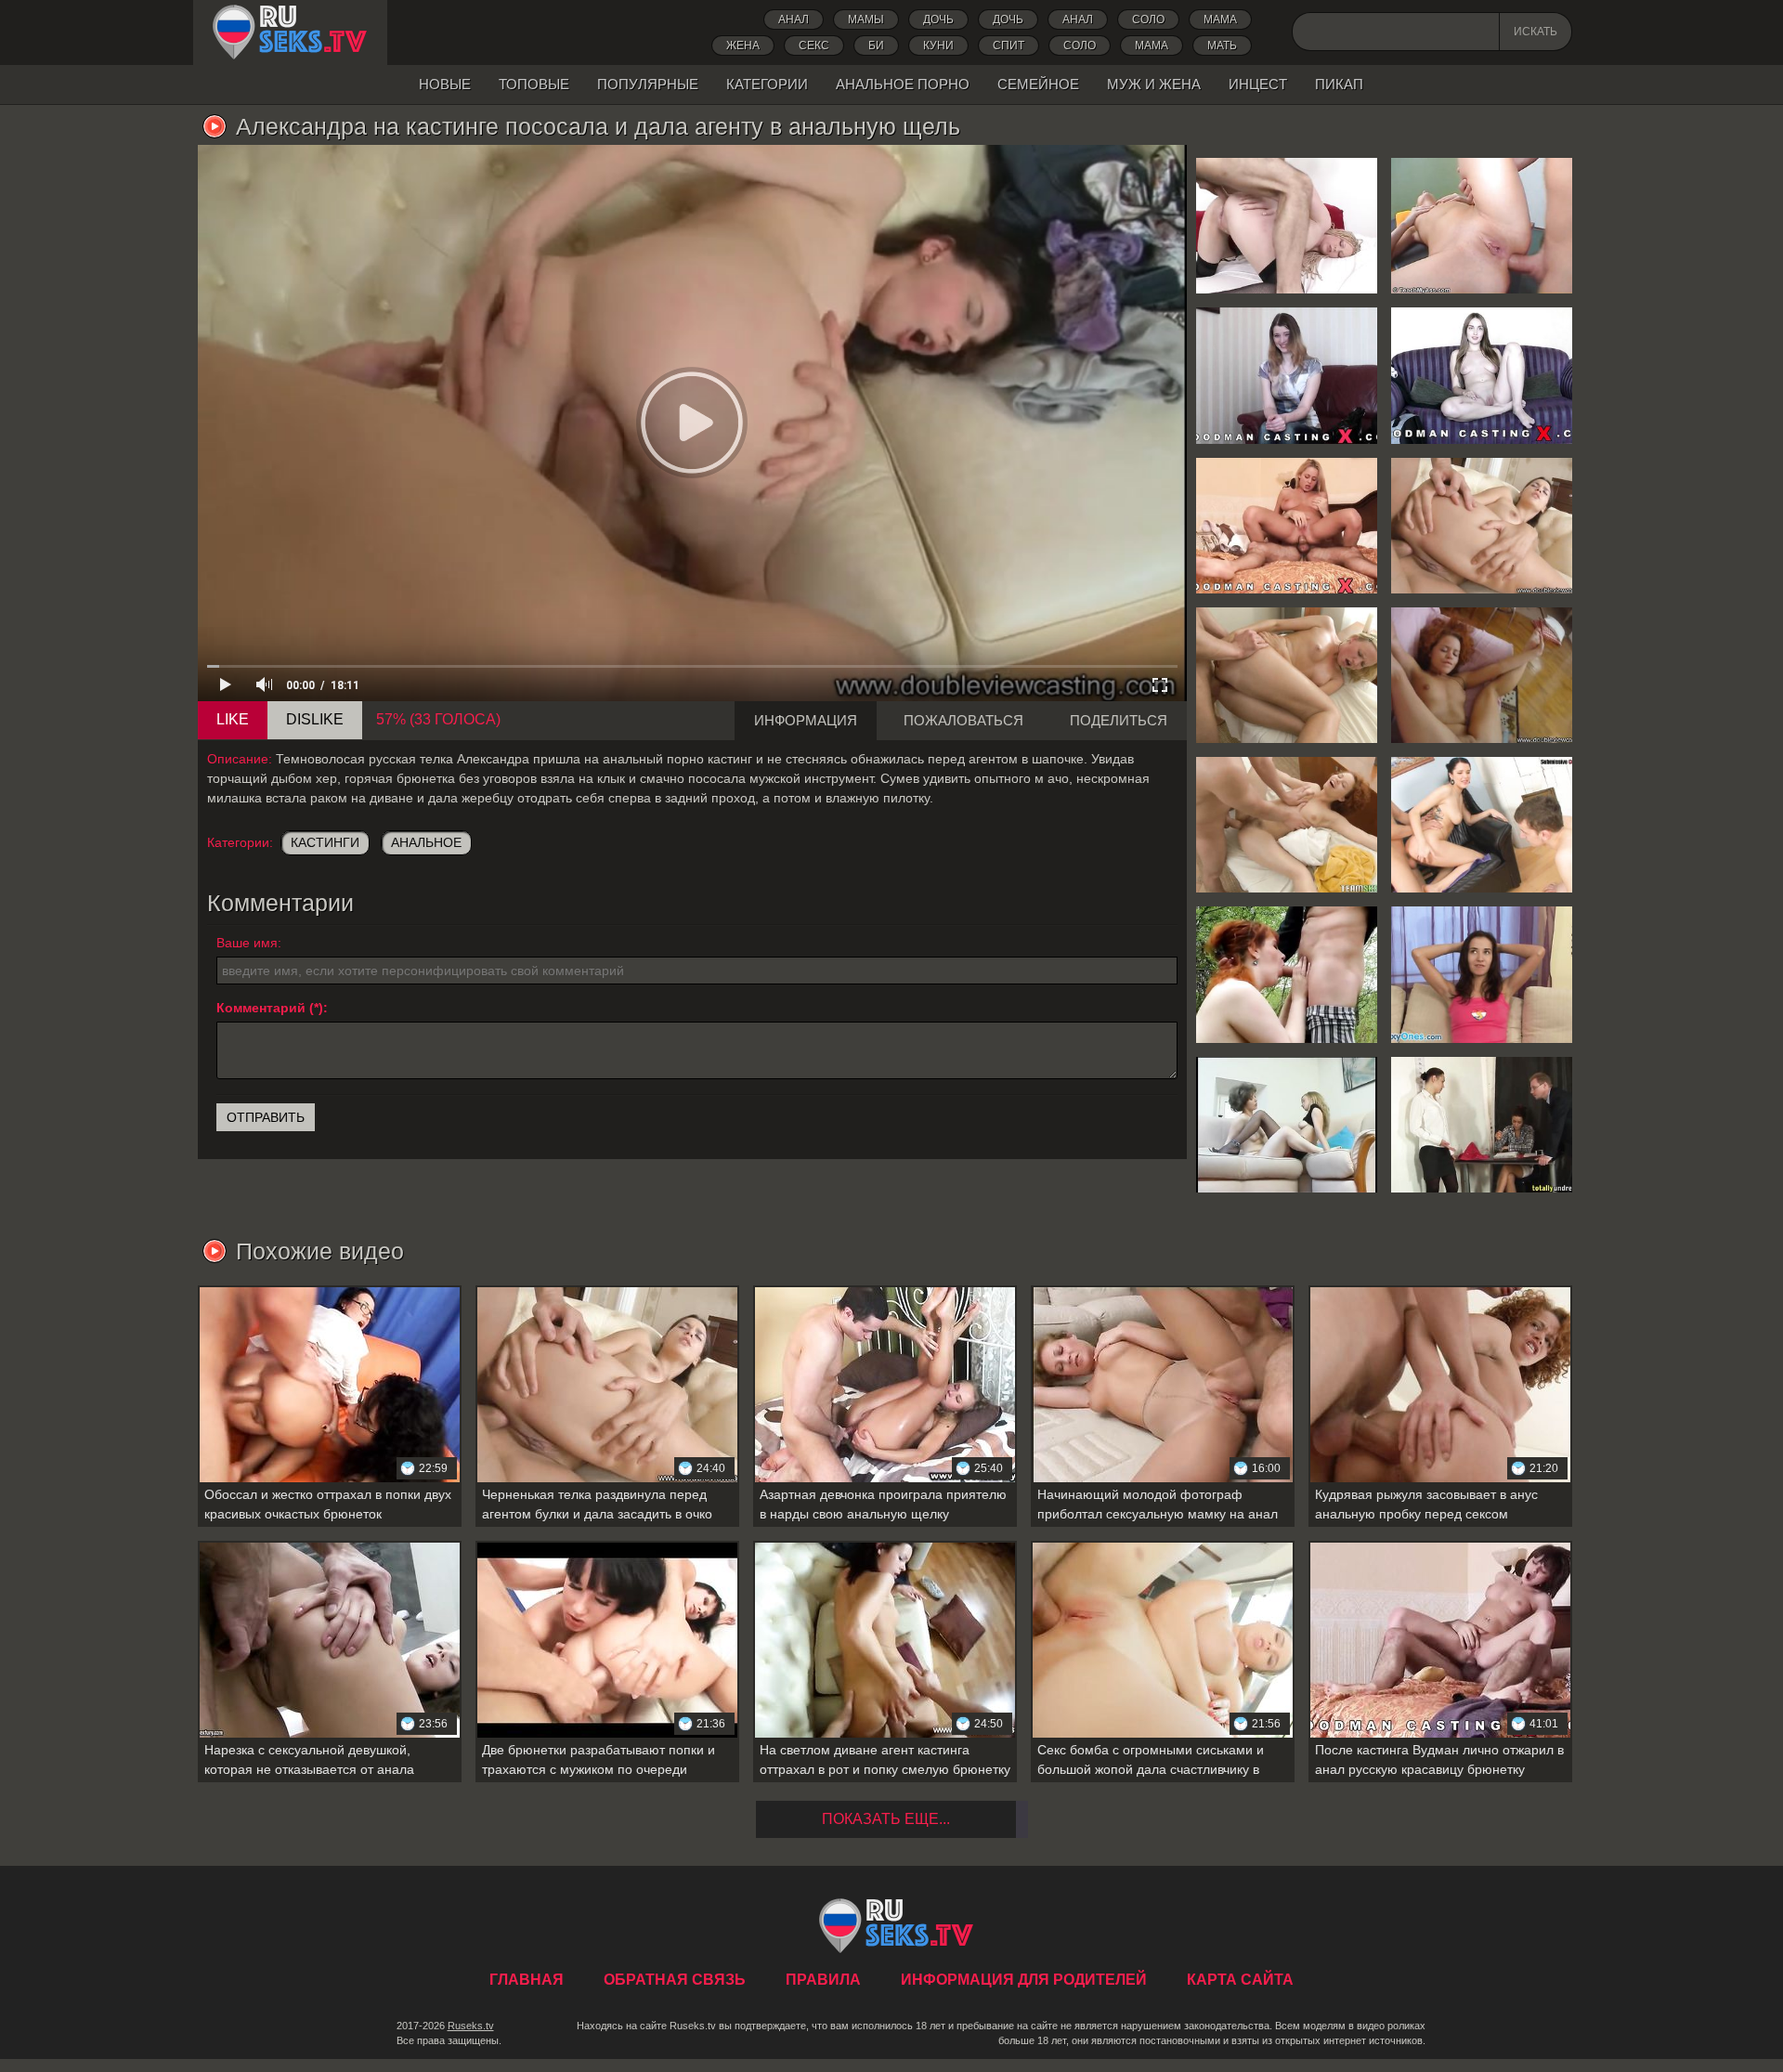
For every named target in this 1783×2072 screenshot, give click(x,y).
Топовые (534, 84)
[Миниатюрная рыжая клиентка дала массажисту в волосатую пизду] (1287, 825)
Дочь (1008, 20)
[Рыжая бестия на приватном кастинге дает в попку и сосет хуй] (1482, 675)
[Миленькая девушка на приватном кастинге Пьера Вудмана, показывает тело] (1287, 375)
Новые (445, 84)
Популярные (648, 84)
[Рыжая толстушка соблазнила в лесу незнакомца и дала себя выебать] (1287, 974)
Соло (1148, 20)
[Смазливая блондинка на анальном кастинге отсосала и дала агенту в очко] (1482, 226)
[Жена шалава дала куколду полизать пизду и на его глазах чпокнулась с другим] (1482, 825)
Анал (794, 20)
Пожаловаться (963, 720)
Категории (767, 84)
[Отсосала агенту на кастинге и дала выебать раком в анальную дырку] (1287, 226)
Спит (1009, 46)
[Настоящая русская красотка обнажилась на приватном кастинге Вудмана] (1482, 375)
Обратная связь (675, 1980)
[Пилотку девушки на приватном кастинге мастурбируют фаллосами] (1482, 1125)
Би (876, 46)
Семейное (1038, 84)
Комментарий (261, 1008)
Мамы (866, 20)
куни (938, 46)
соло (1080, 46)
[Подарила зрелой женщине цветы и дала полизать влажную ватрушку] (1287, 1125)
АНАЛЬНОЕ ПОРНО (903, 84)
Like (233, 719)
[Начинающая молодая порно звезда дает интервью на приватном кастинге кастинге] (1482, 974)
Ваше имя (247, 943)
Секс (814, 46)
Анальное (426, 842)
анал (1078, 20)
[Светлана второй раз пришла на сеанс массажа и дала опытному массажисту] (1287, 675)
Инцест (1258, 84)
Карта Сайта (1240, 1980)
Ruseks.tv (471, 2026)
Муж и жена (1154, 84)
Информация (806, 720)
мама (1152, 46)
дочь (938, 20)
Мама (1220, 20)
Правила (823, 1980)
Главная (290, 33)
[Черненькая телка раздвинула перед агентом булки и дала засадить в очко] (1482, 526)
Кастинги (325, 842)
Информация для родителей (1024, 1980)
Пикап (1339, 84)
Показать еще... (886, 1819)
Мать (1222, 46)
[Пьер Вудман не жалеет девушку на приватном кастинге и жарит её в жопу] (1287, 526)
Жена (743, 46)
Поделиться (1119, 720)
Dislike (315, 719)
